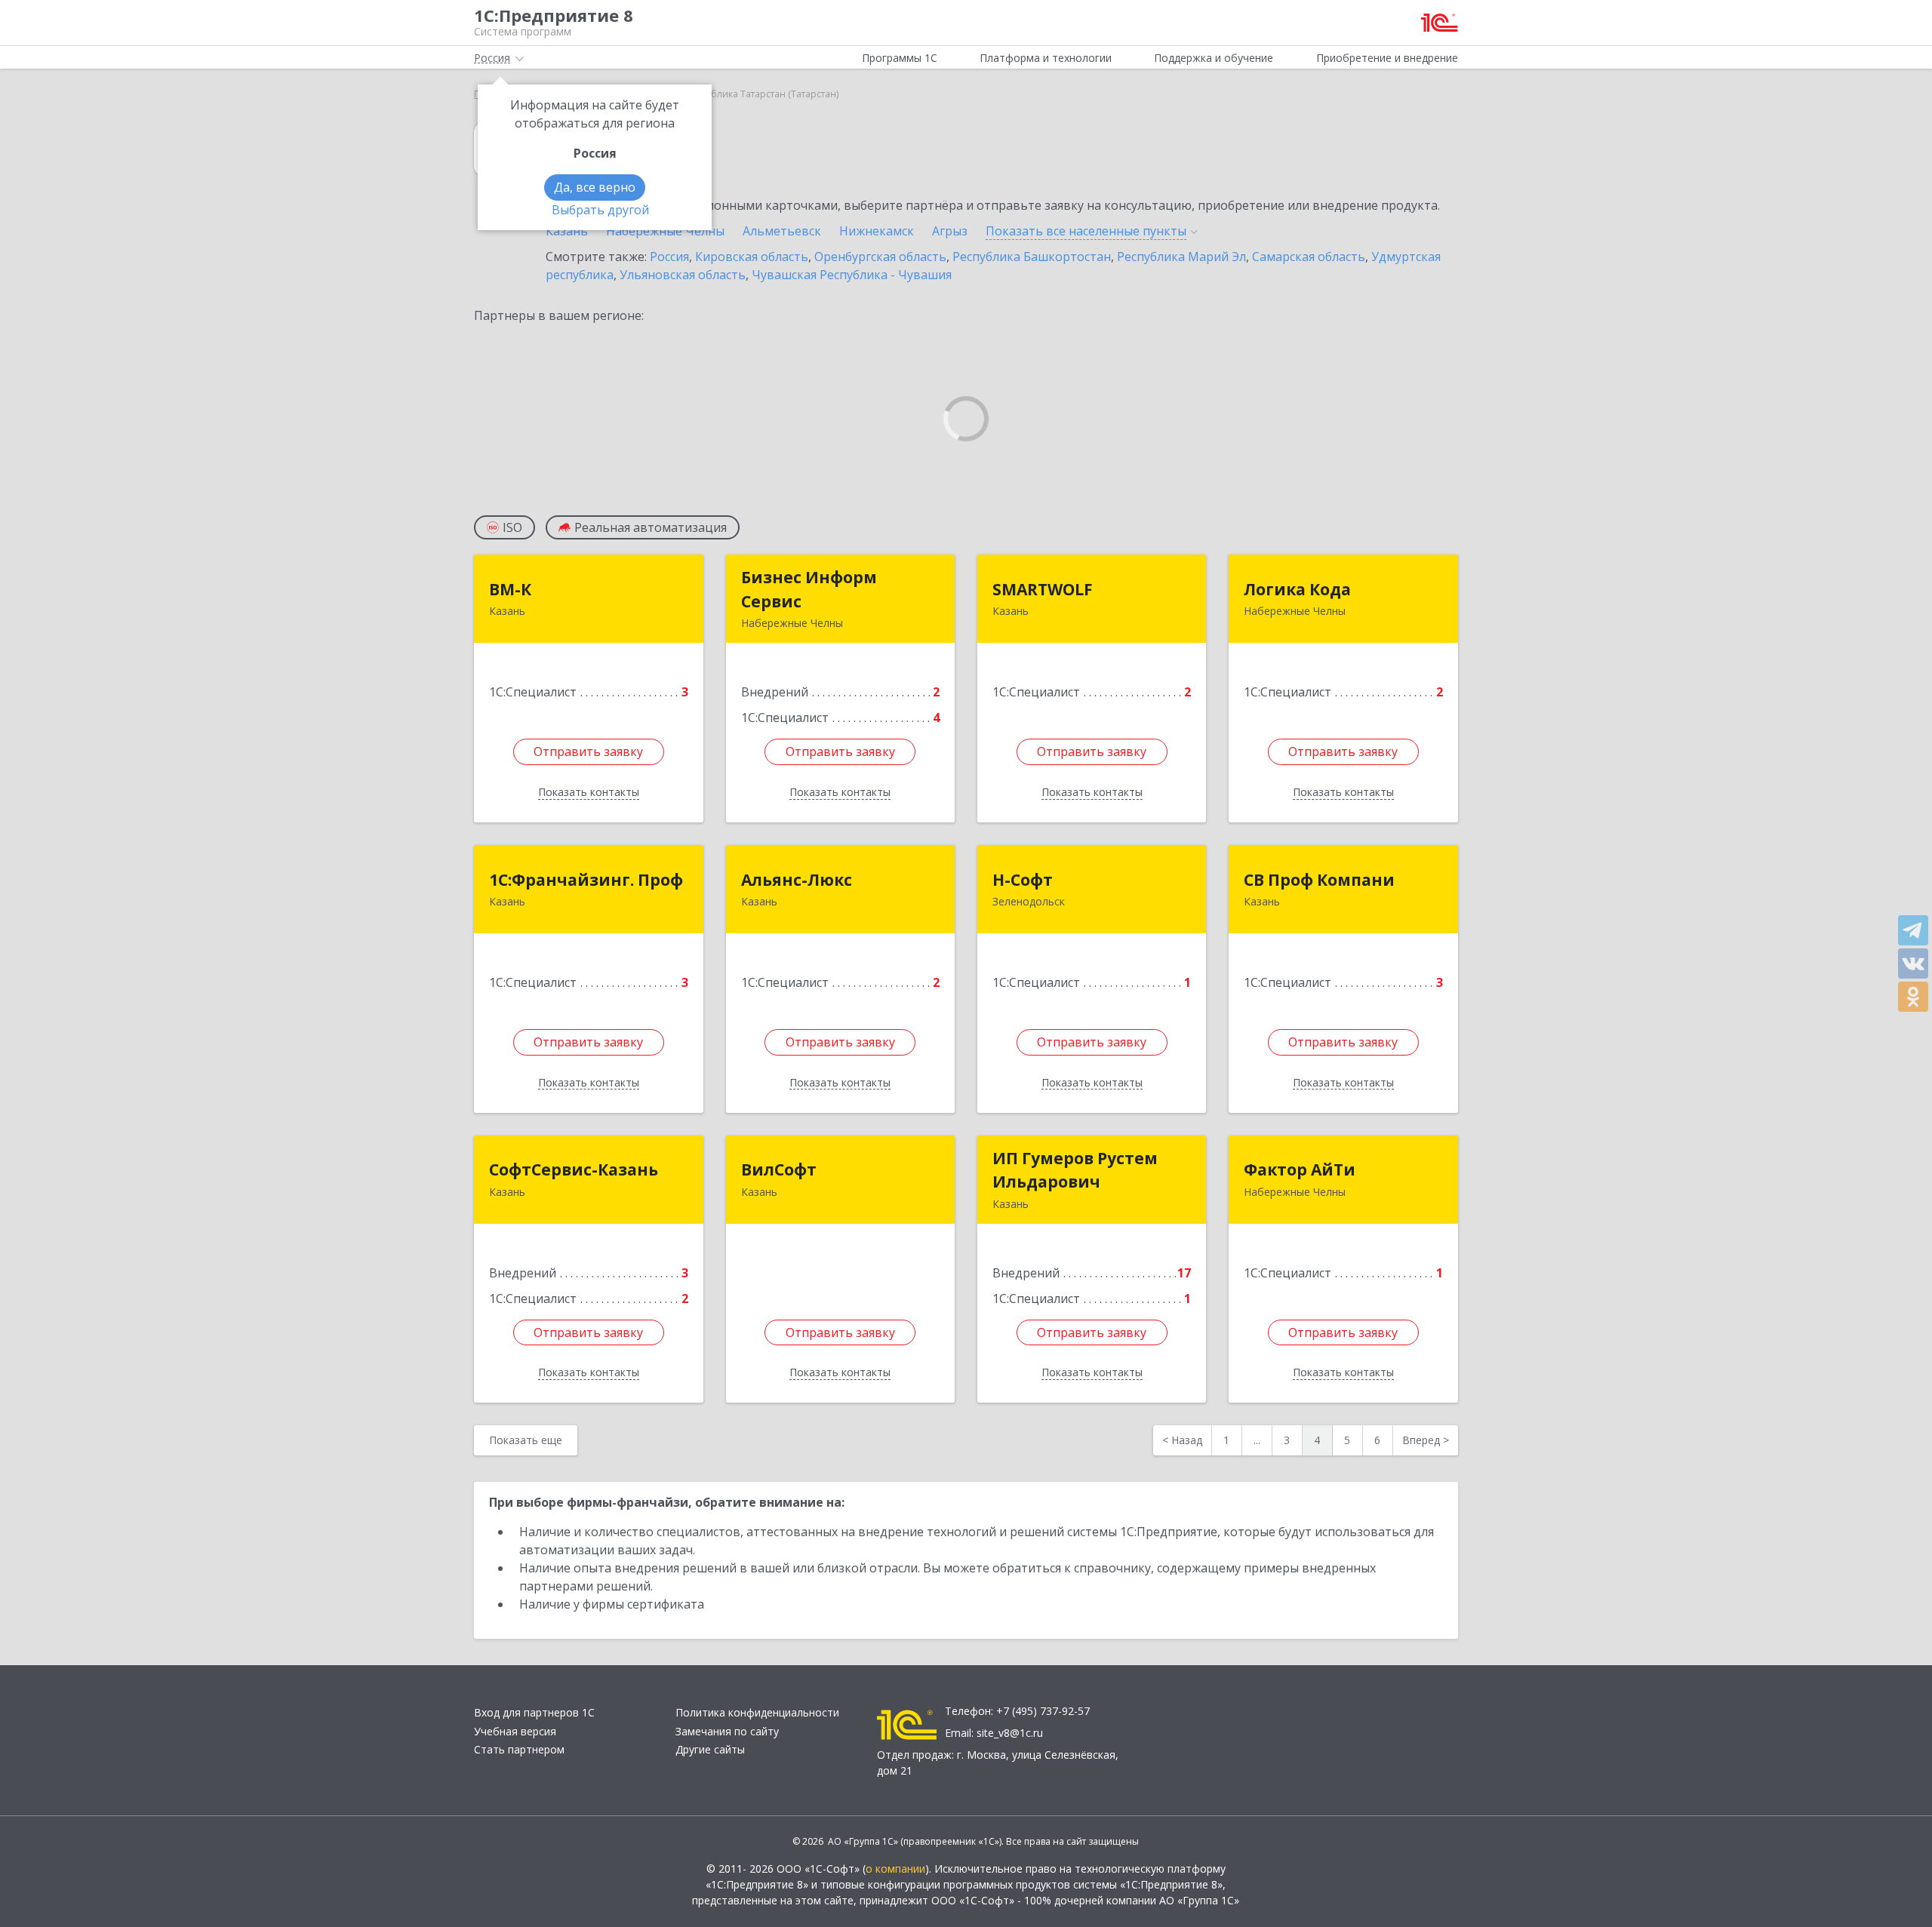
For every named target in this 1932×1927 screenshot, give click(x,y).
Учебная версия (515, 1731)
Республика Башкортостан (1032, 257)
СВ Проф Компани (1319, 880)
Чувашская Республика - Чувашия (852, 275)
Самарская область (1309, 257)
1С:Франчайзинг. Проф (586, 880)
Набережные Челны (665, 231)
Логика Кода (1297, 589)
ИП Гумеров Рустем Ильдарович (1075, 1170)
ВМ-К (510, 589)
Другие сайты (710, 1749)
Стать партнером (519, 1749)
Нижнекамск (877, 231)
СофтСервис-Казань (574, 1169)
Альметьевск (782, 231)
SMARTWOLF (1043, 589)
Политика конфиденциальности (757, 1712)
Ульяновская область (683, 275)
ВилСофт (779, 1169)
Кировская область (752, 257)
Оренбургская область (880, 257)
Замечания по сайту (727, 1731)
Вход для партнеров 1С (534, 1712)
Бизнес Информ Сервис (809, 589)
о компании (895, 1869)
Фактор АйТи (1300, 1169)
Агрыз (950, 231)
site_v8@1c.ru (1010, 1733)
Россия (669, 257)
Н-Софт (1023, 880)
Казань (567, 231)
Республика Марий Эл (1181, 257)
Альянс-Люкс (797, 880)
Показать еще (526, 1440)
